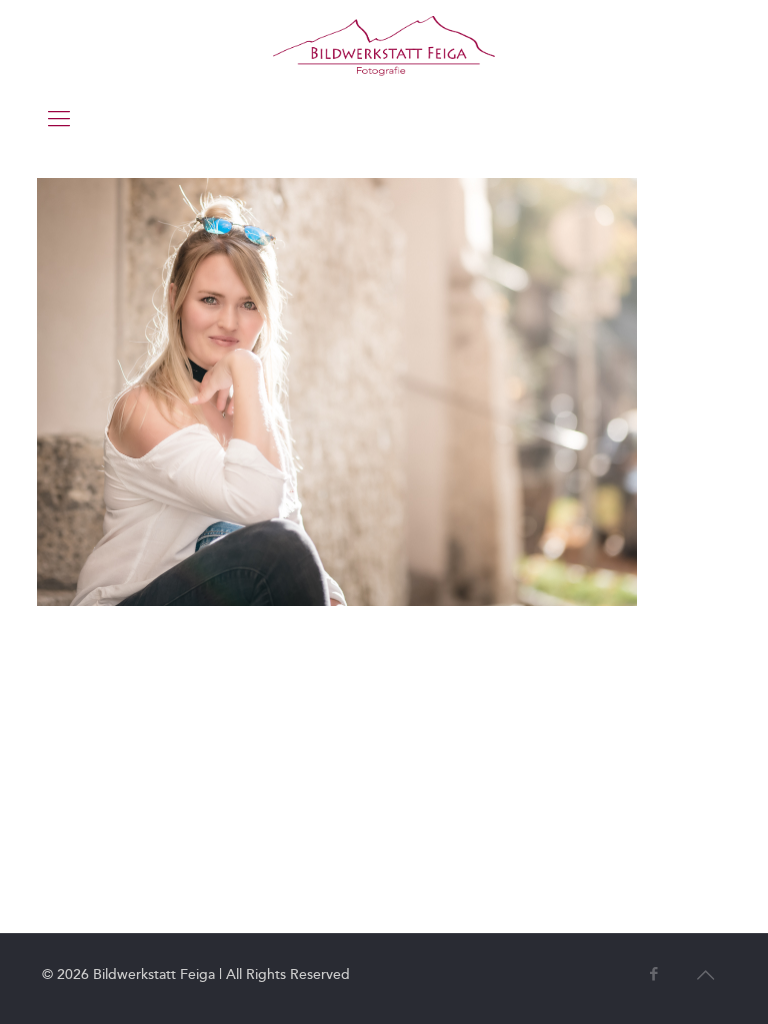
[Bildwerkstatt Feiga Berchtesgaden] (384, 45)
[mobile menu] (59, 119)
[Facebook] (653, 974)
